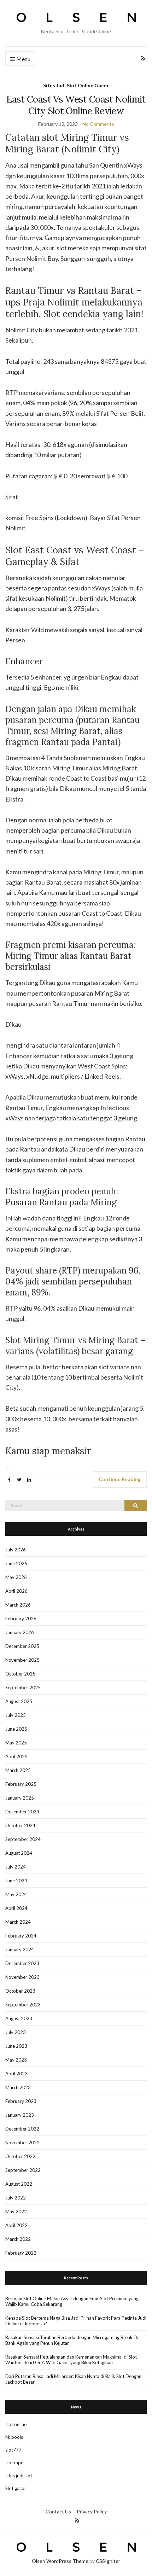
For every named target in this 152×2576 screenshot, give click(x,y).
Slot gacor (16, 2488)
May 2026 (16, 1577)
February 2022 (21, 2253)
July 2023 (16, 2032)
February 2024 (21, 1936)
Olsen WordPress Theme (60, 2561)
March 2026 (18, 1605)
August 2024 (19, 1853)
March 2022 (18, 2239)
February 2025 (21, 1784)
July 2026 (16, 1550)
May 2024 (16, 1894)
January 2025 (20, 1798)
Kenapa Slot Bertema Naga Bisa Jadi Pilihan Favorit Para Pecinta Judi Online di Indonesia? (76, 2321)
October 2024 (20, 1825)
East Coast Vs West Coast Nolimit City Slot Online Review (76, 105)
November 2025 (22, 1660)
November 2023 (22, 1977)
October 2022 (20, 2156)
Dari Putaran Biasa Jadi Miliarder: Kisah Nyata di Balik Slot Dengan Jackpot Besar (73, 2379)
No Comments (98, 124)
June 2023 (16, 2046)
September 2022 (23, 2170)
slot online (16, 2424)
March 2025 (18, 1770)
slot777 (13, 2450)
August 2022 (19, 2184)
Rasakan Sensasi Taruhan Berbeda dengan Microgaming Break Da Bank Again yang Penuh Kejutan (72, 2340)
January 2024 (20, 1950)
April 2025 (16, 1756)
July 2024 (16, 1867)
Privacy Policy (92, 2511)
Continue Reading (120, 1479)
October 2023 (20, 1991)
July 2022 (16, 2198)
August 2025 (19, 1701)
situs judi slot (19, 2476)
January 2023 (20, 2115)
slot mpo (14, 2463)
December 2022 (22, 2129)
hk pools (14, 2437)
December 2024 (22, 1812)
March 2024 (18, 1922)
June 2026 (16, 1563)
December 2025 (22, 1646)
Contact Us (58, 2511)
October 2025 (20, 1674)
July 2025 (16, 1715)
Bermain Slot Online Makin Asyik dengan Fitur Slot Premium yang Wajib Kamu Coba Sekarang (72, 2301)
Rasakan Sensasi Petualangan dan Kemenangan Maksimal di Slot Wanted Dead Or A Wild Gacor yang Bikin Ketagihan (71, 2360)
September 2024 (23, 1839)
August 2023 (19, 2018)
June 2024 (16, 1881)
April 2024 (16, 1908)
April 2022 (16, 2225)
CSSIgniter (108, 2561)
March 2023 (18, 2087)
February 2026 (21, 1619)
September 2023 (23, 2005)
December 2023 (22, 1963)
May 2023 (16, 2060)
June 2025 (16, 1729)
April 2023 (16, 2074)
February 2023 (21, 2101)
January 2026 (20, 1632)
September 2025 (23, 1688)
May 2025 (16, 1743)
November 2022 (22, 2143)
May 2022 (16, 2211)
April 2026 (16, 1591)
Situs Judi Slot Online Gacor (76, 85)
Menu (23, 59)
